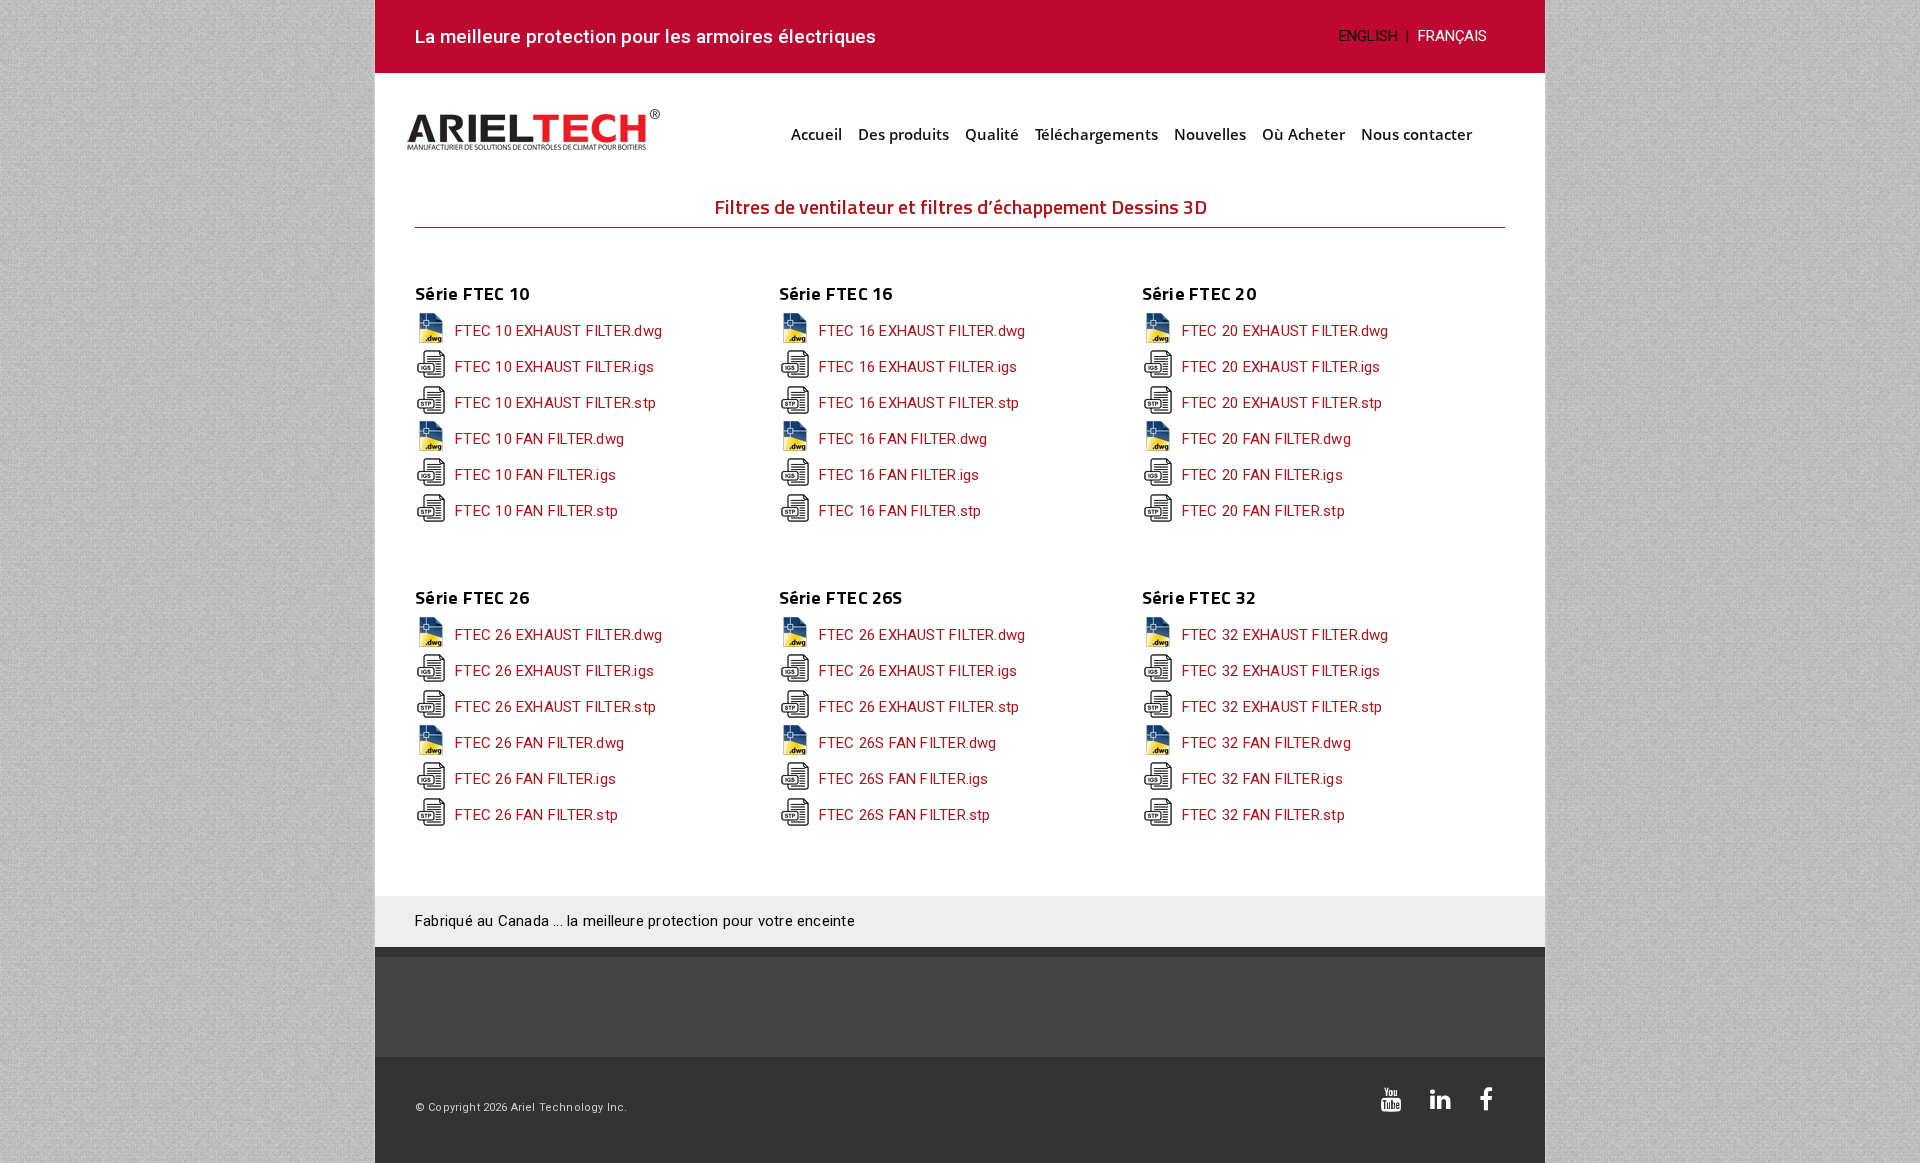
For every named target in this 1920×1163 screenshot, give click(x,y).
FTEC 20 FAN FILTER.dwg (1266, 439)
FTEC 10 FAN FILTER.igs (535, 475)
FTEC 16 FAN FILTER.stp (900, 511)
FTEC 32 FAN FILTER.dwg (1266, 743)
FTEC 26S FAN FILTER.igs (904, 779)
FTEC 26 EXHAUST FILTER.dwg (558, 635)
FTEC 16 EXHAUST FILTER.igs (918, 367)
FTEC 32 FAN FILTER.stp (1263, 815)
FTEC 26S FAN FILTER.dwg (908, 743)
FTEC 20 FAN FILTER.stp (1263, 511)
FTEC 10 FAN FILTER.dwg (539, 439)
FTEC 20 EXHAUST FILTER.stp (1282, 403)
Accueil (816, 134)
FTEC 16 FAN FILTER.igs (899, 475)
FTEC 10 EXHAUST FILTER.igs (554, 367)
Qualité (992, 134)
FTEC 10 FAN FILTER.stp (536, 511)
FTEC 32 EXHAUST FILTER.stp (1282, 707)
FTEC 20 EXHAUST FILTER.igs (1281, 367)
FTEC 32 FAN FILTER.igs (1262, 779)
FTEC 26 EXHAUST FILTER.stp (555, 707)
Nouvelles (1210, 134)
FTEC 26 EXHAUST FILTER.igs (554, 671)
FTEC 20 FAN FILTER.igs (1262, 475)
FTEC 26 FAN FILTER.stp (536, 815)
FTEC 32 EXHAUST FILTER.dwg (1285, 635)
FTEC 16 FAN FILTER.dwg (903, 439)
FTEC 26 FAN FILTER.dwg (539, 743)
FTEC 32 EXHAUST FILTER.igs (1281, 671)
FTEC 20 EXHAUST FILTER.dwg (1285, 331)
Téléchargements (1096, 134)
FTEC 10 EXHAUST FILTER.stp (555, 403)
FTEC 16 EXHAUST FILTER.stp (919, 403)
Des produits (903, 134)
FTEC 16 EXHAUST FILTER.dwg (922, 331)
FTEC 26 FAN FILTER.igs (535, 779)
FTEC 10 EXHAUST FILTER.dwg (558, 331)
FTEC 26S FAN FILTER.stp (905, 815)
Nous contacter (1416, 134)
